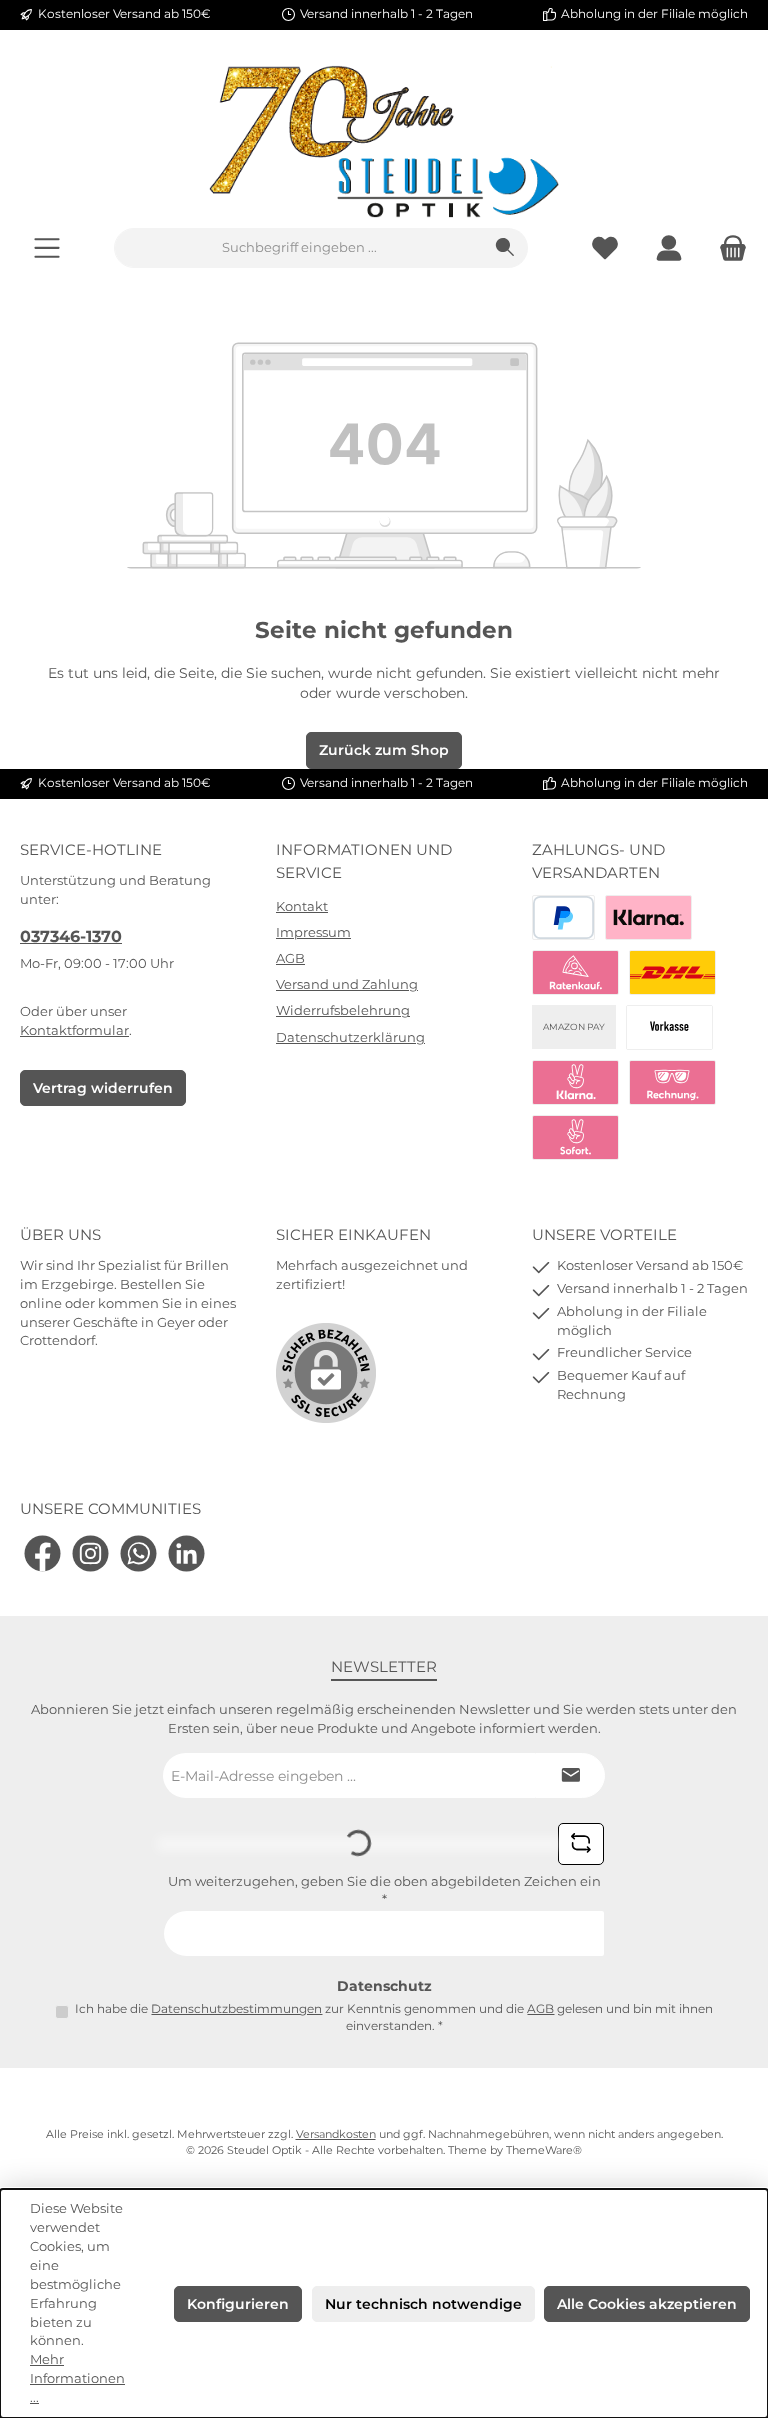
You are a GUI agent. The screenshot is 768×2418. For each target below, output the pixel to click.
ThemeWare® (544, 2150)
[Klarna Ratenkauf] (575, 972)
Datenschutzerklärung (350, 1037)
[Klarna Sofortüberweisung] (575, 1137)
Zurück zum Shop (384, 750)
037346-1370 (71, 936)
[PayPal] (563, 917)
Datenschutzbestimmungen (236, 2009)
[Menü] (47, 248)
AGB (290, 958)
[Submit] (570, 1775)
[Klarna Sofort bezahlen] (575, 1082)
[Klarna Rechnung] (672, 1082)
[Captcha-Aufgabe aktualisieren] (581, 1844)
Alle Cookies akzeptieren (647, 2304)
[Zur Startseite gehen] (384, 141)
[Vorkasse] (669, 1027)
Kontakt (302, 906)
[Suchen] (505, 248)
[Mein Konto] (669, 248)
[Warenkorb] (727, 248)
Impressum (313, 932)
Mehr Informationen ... (77, 2378)
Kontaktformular (74, 1030)
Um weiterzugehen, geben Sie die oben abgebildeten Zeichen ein (384, 1891)
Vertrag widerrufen (103, 1088)
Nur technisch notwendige (423, 2304)
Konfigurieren (238, 2304)
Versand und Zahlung (347, 984)
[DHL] (672, 972)
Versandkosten (336, 2134)
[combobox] (299, 248)
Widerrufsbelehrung (343, 1010)
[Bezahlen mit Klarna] (648, 917)
